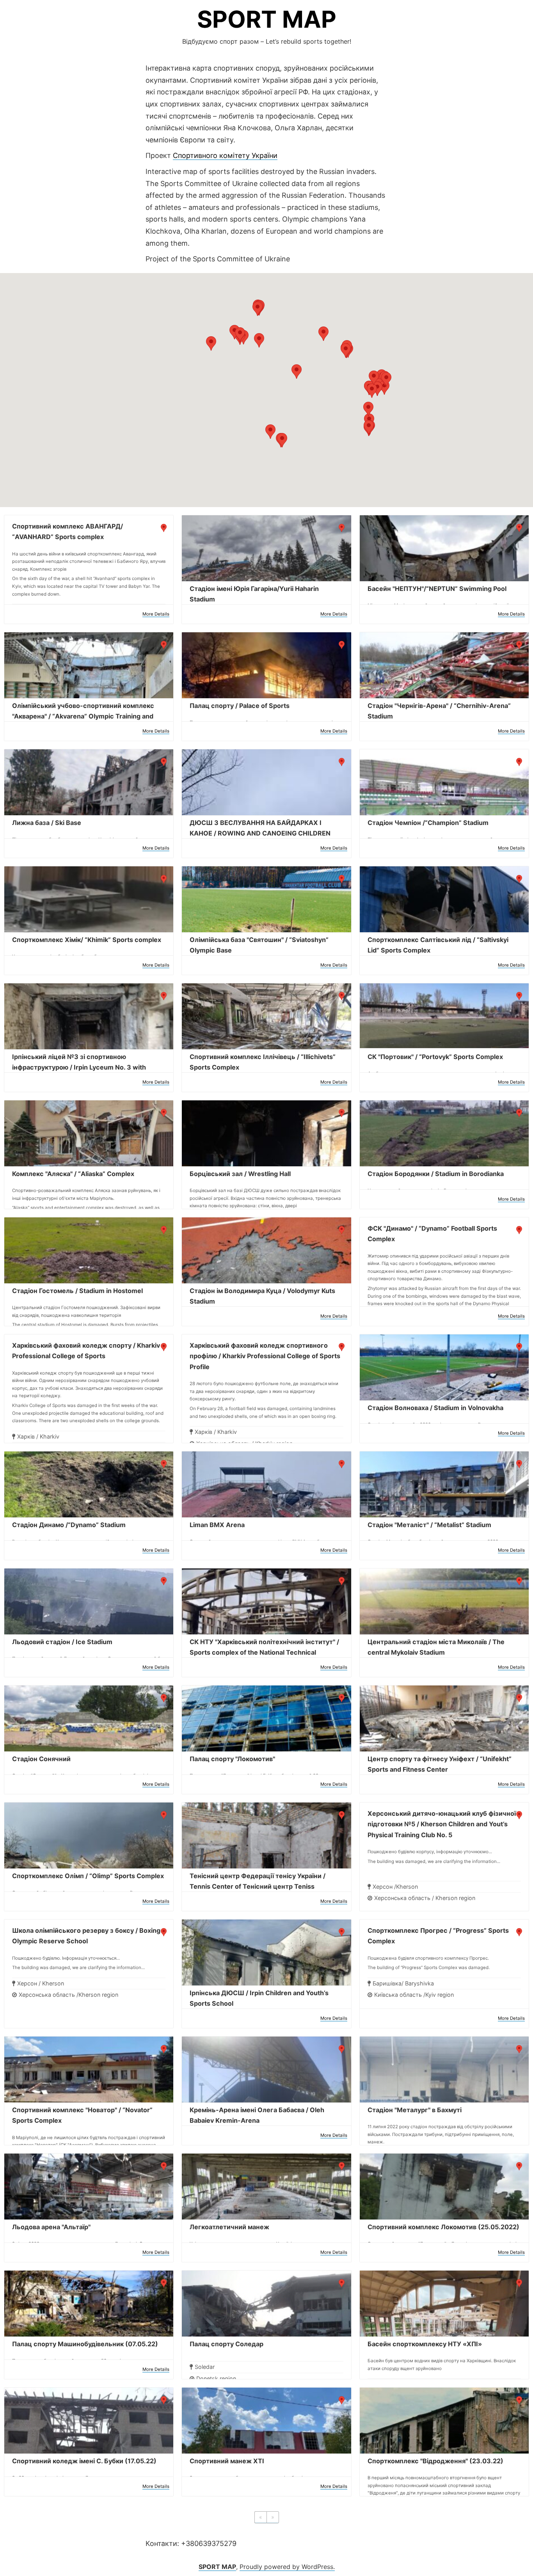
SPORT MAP (267, 19)
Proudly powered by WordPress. (287, 2567)
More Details (156, 614)
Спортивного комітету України (225, 155)
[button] (258, 309)
